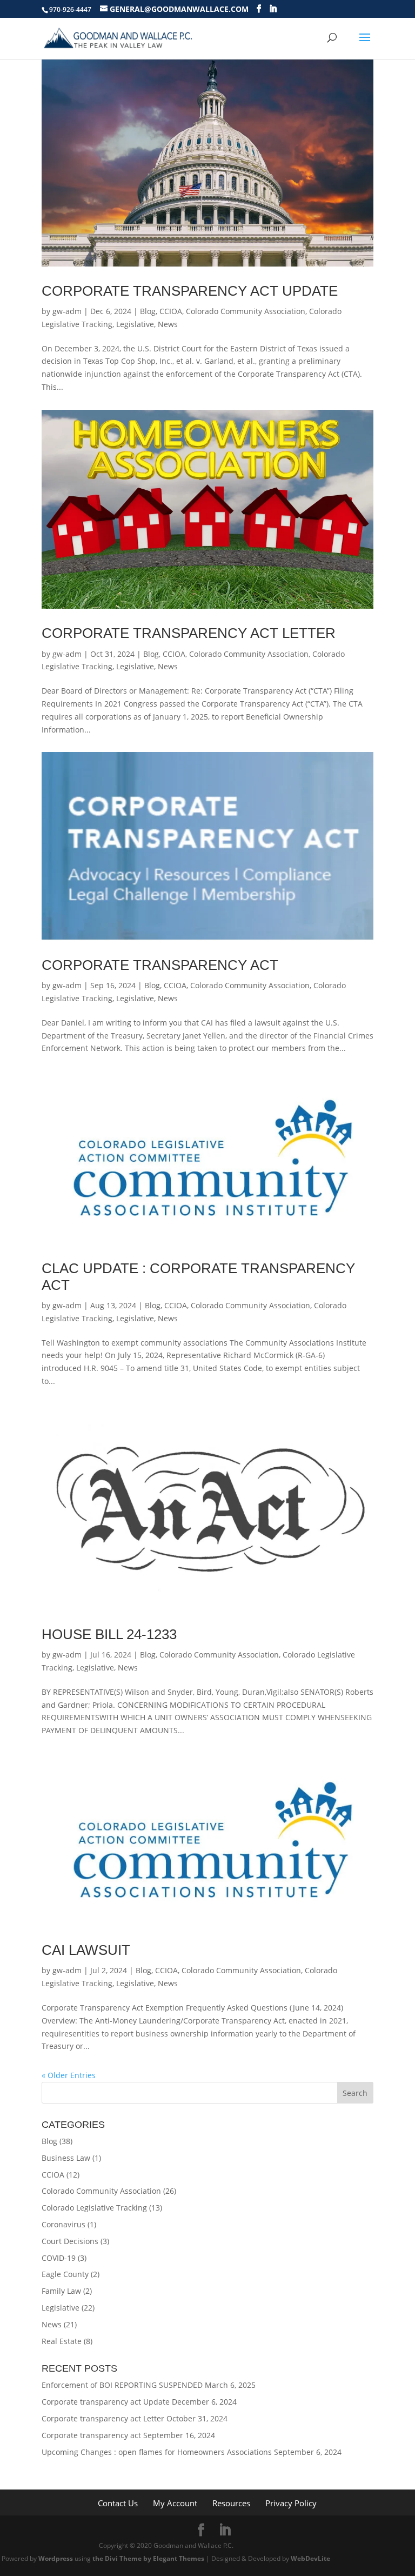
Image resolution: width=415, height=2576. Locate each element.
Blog (148, 311)
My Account (175, 2503)
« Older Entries (69, 2075)
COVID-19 (59, 2258)
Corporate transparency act (160, 965)
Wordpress (56, 2558)
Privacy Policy (291, 2503)
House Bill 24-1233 (109, 1634)
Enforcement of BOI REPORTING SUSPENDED (122, 2385)
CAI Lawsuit (86, 1950)
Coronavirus (63, 2224)
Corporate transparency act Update (190, 291)
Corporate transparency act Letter (189, 633)
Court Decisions (70, 2241)
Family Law (61, 2291)
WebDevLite (310, 2558)
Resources (231, 2503)
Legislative (135, 324)
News (168, 324)
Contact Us (118, 2503)
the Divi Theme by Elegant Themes (148, 2558)
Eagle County (65, 2274)
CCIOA (171, 311)
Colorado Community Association (246, 311)
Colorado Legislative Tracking (94, 2208)
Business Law (66, 2158)
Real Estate (62, 2341)
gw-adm (67, 311)
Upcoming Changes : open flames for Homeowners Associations (157, 2452)
